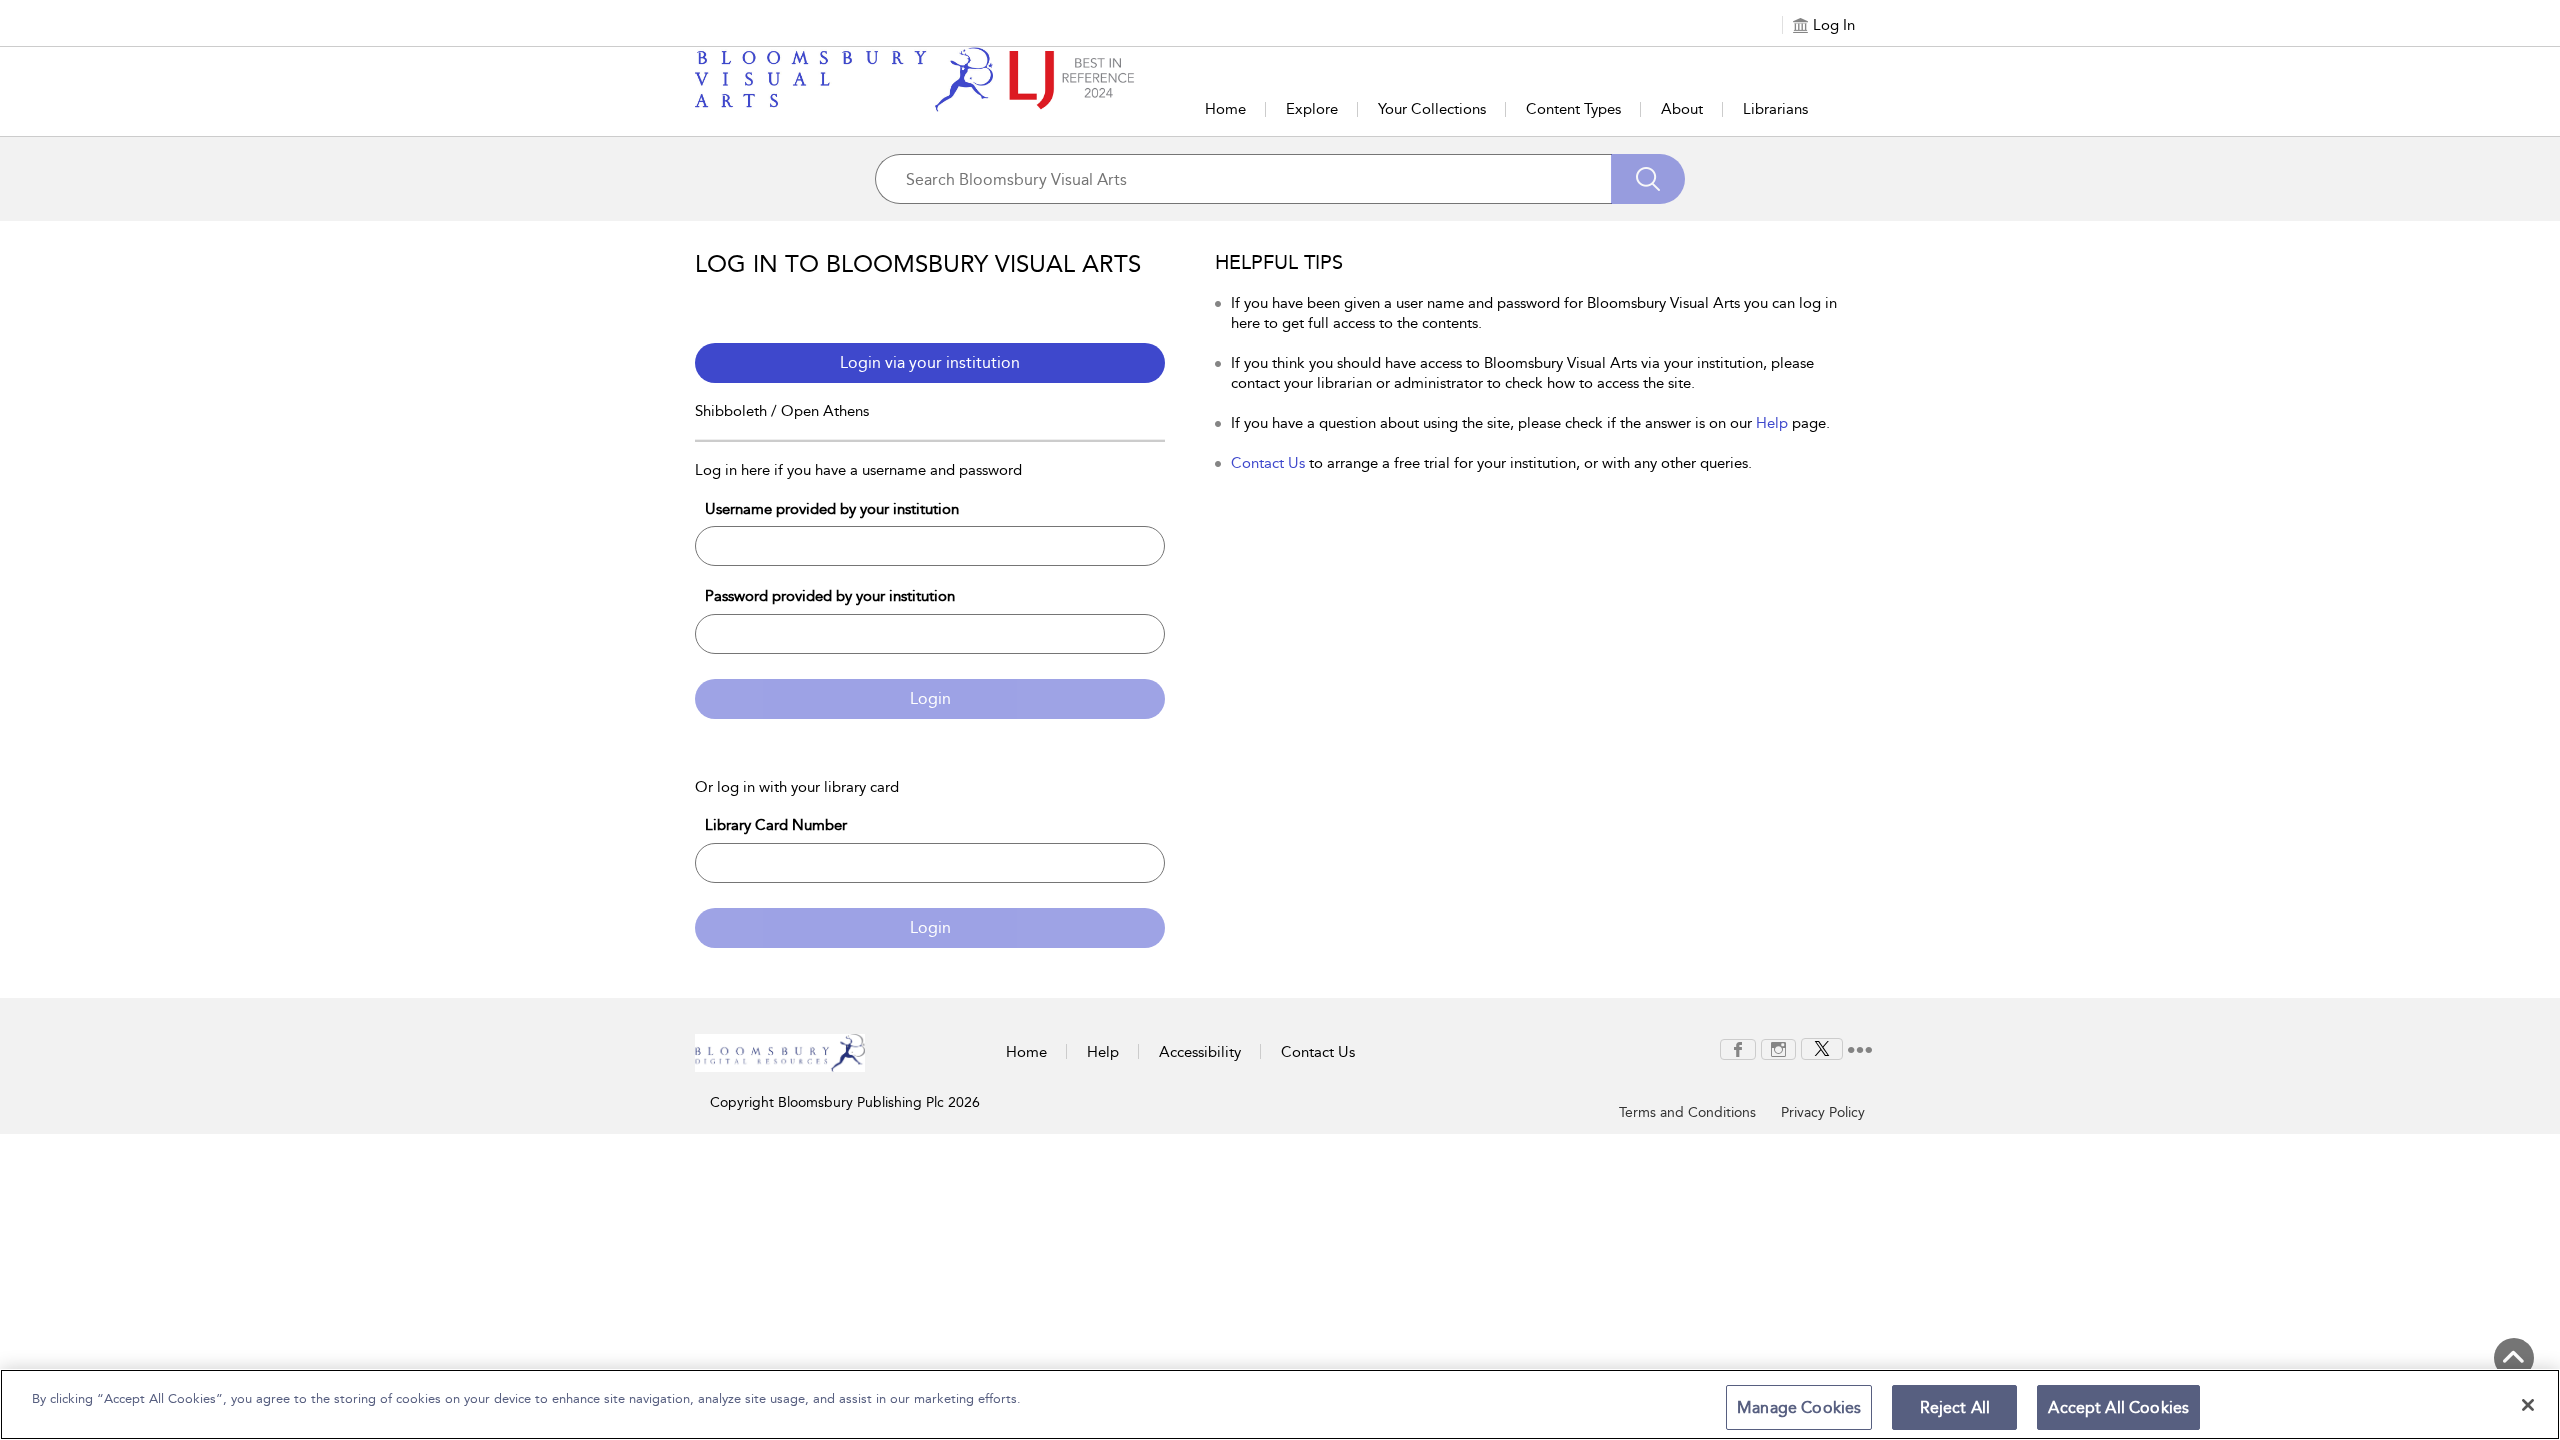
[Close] (2528, 1405)
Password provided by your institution (830, 596)
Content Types (1573, 109)
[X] (1822, 1048)
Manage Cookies (1799, 1407)
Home (1225, 109)
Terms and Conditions (1687, 1112)
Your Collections (1432, 109)
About (1682, 109)
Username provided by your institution (832, 509)
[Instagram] (1778, 1048)
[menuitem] (1738, 1049)
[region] (1280, 1404)
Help (1772, 423)
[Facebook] (1738, 1048)
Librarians (1775, 109)
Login (930, 698)
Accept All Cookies (2118, 1407)
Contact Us (1268, 463)
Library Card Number (776, 825)
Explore (1312, 109)
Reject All (1955, 1407)
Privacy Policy (1823, 1112)
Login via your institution (930, 362)
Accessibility (1200, 1052)
